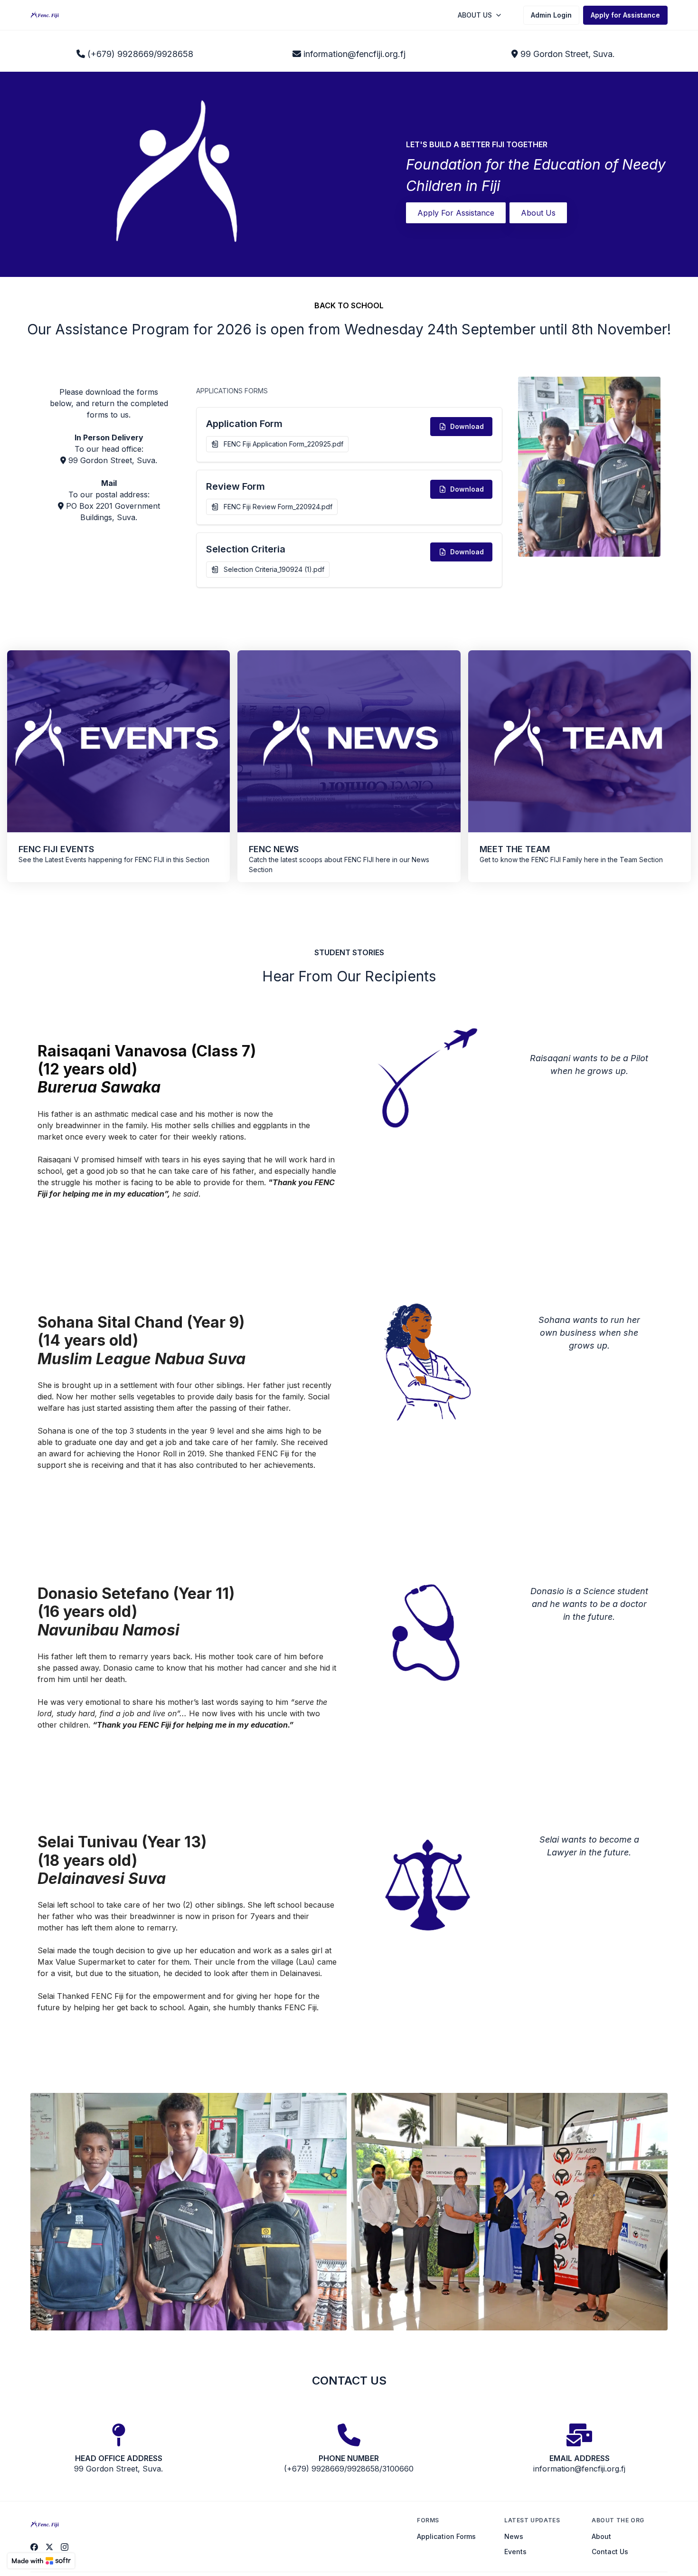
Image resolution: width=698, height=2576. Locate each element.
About (601, 2536)
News (514, 2536)
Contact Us (610, 2552)
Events (515, 2552)
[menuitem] (480, 15)
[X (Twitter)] (49, 2547)
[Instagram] (65, 2547)
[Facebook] (34, 2547)
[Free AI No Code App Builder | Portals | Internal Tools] (41, 2561)
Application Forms (446, 2536)
